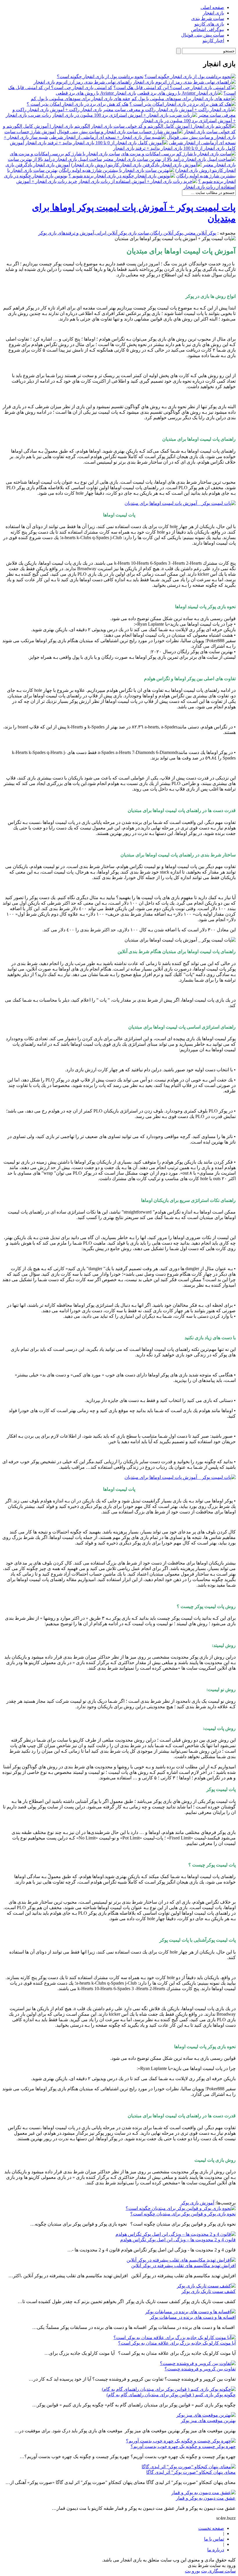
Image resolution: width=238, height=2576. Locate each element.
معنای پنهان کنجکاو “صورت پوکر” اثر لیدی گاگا (191, 2472)
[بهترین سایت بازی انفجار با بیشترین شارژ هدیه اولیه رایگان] (116, 170)
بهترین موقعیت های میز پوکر (208, 2421)
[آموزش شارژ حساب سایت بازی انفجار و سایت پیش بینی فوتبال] (120, 132)
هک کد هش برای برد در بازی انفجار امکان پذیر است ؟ (77, 104)
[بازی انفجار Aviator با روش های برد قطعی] (180, 93)
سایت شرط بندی (208, 18)
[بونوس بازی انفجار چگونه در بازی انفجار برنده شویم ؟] (122, 176)
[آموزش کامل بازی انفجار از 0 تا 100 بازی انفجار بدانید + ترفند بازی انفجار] (97, 143)
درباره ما (216, 2550)
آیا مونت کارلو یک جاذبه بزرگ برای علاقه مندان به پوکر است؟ (177, 2343)
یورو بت (192, 2571)
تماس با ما (214, 2539)
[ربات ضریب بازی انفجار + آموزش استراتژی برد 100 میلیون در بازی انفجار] (125, 115)
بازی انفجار (213, 13)
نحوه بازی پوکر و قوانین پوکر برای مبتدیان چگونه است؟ (183, 2214)
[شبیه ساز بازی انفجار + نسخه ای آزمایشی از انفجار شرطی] (107, 137)
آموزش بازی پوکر (197, 2203)
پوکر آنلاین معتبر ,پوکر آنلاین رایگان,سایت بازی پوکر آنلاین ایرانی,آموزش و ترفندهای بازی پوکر (127, 233)
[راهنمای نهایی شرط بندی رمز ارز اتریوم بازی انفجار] (184, 82)
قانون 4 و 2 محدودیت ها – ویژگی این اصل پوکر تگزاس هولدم (178, 2240)
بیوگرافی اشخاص (208, 29)
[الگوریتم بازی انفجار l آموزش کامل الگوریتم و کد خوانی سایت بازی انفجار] (163, 126)
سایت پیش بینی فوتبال (203, 35)
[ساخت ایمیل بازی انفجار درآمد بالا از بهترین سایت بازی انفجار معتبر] (169, 159)
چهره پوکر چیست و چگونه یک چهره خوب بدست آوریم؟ (183, 2446)
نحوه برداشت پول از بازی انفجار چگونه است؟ (100, 76)
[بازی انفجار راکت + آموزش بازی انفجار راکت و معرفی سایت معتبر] (169, 110)
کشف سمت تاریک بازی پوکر (209, 2291)
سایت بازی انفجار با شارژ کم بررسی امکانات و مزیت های (65, 154)
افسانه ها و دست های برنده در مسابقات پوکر (193, 2317)
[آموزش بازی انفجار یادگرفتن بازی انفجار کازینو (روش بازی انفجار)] (136, 165)
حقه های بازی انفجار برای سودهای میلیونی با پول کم (81, 99)
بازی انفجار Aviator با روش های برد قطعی (96, 93)
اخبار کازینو (213, 40)
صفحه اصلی (212, 7)
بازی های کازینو (209, 24)
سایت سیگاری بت (218, 2571)
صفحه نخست (211, 2528)
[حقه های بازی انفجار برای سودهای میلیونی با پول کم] (184, 99)
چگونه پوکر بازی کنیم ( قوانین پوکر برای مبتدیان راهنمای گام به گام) (171, 2395)
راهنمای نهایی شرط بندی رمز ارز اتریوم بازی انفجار (83, 82)
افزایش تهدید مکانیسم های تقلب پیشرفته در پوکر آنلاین (183, 2266)
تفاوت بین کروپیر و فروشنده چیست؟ (200, 2369)
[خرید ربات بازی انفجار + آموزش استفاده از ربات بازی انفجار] (138, 181)
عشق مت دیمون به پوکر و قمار (206, 2498)
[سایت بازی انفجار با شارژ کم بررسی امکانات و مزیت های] (178, 154)
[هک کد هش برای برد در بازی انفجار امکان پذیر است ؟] (183, 104)
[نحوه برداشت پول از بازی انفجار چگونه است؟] (190, 76)
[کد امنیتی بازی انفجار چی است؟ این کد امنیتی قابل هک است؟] (175, 88)
